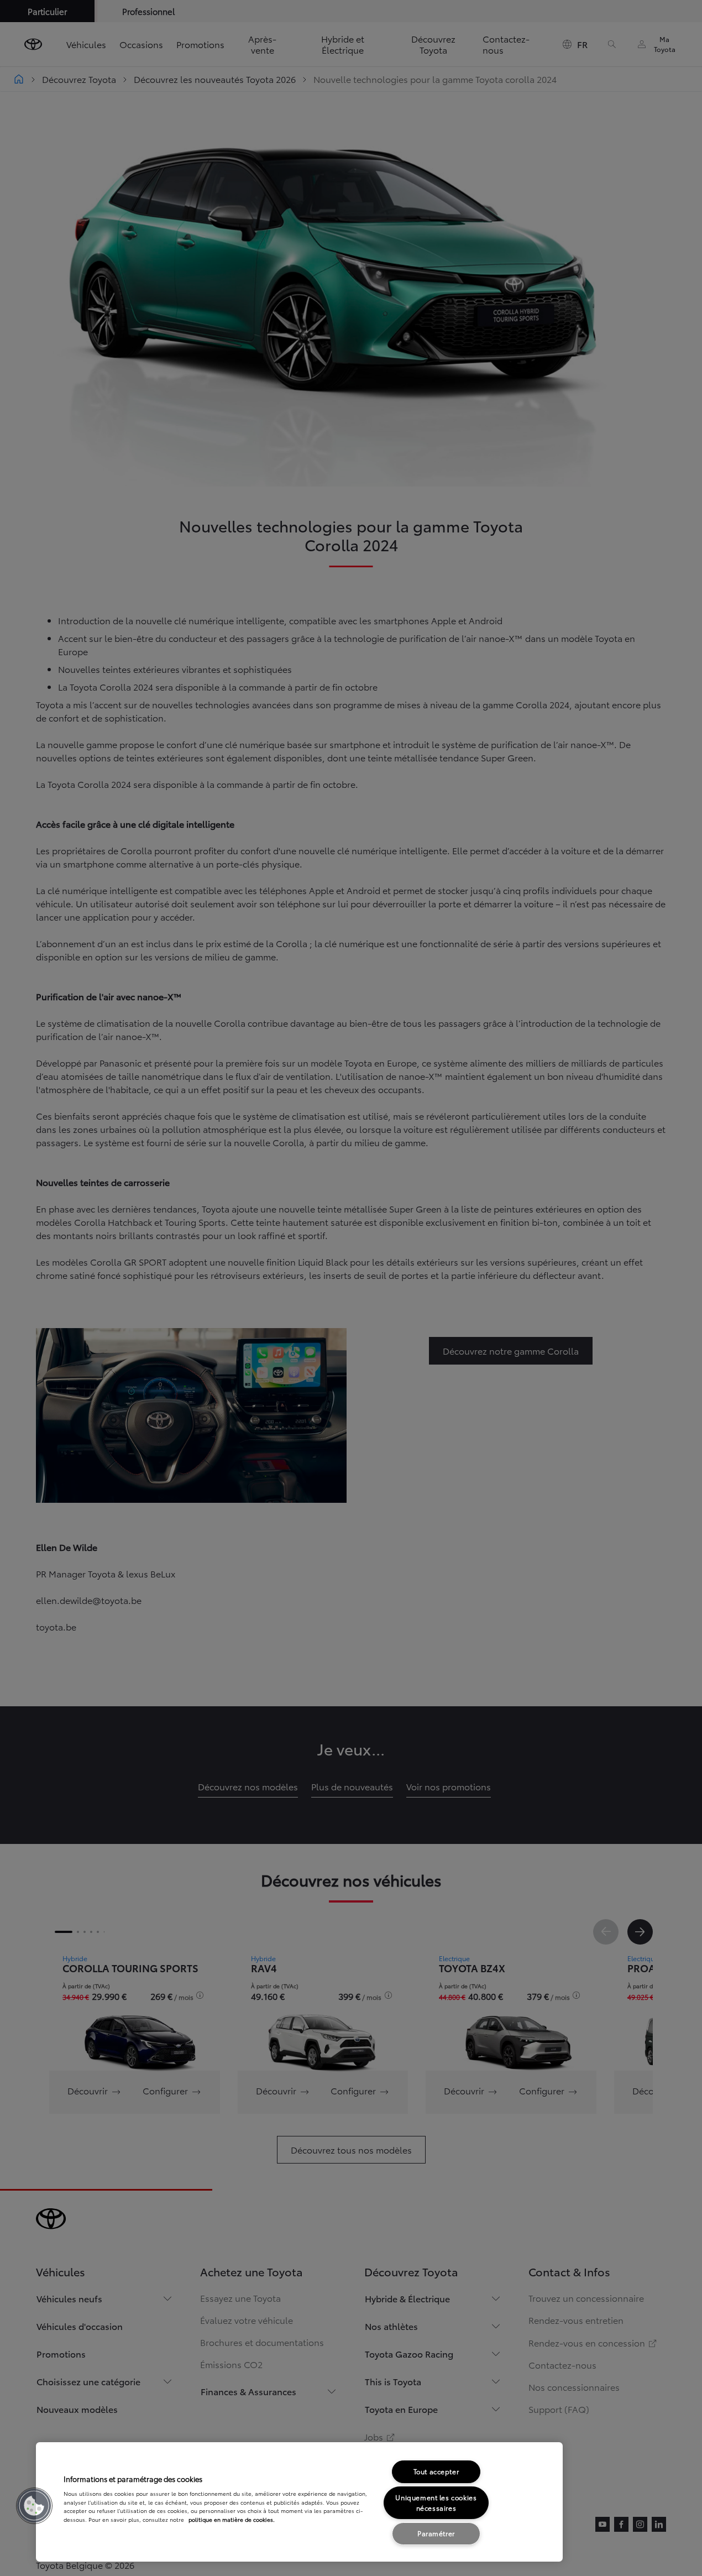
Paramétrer (436, 2533)
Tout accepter (436, 2471)
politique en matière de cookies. (232, 2519)
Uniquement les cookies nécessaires (436, 2502)
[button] (34, 2506)
